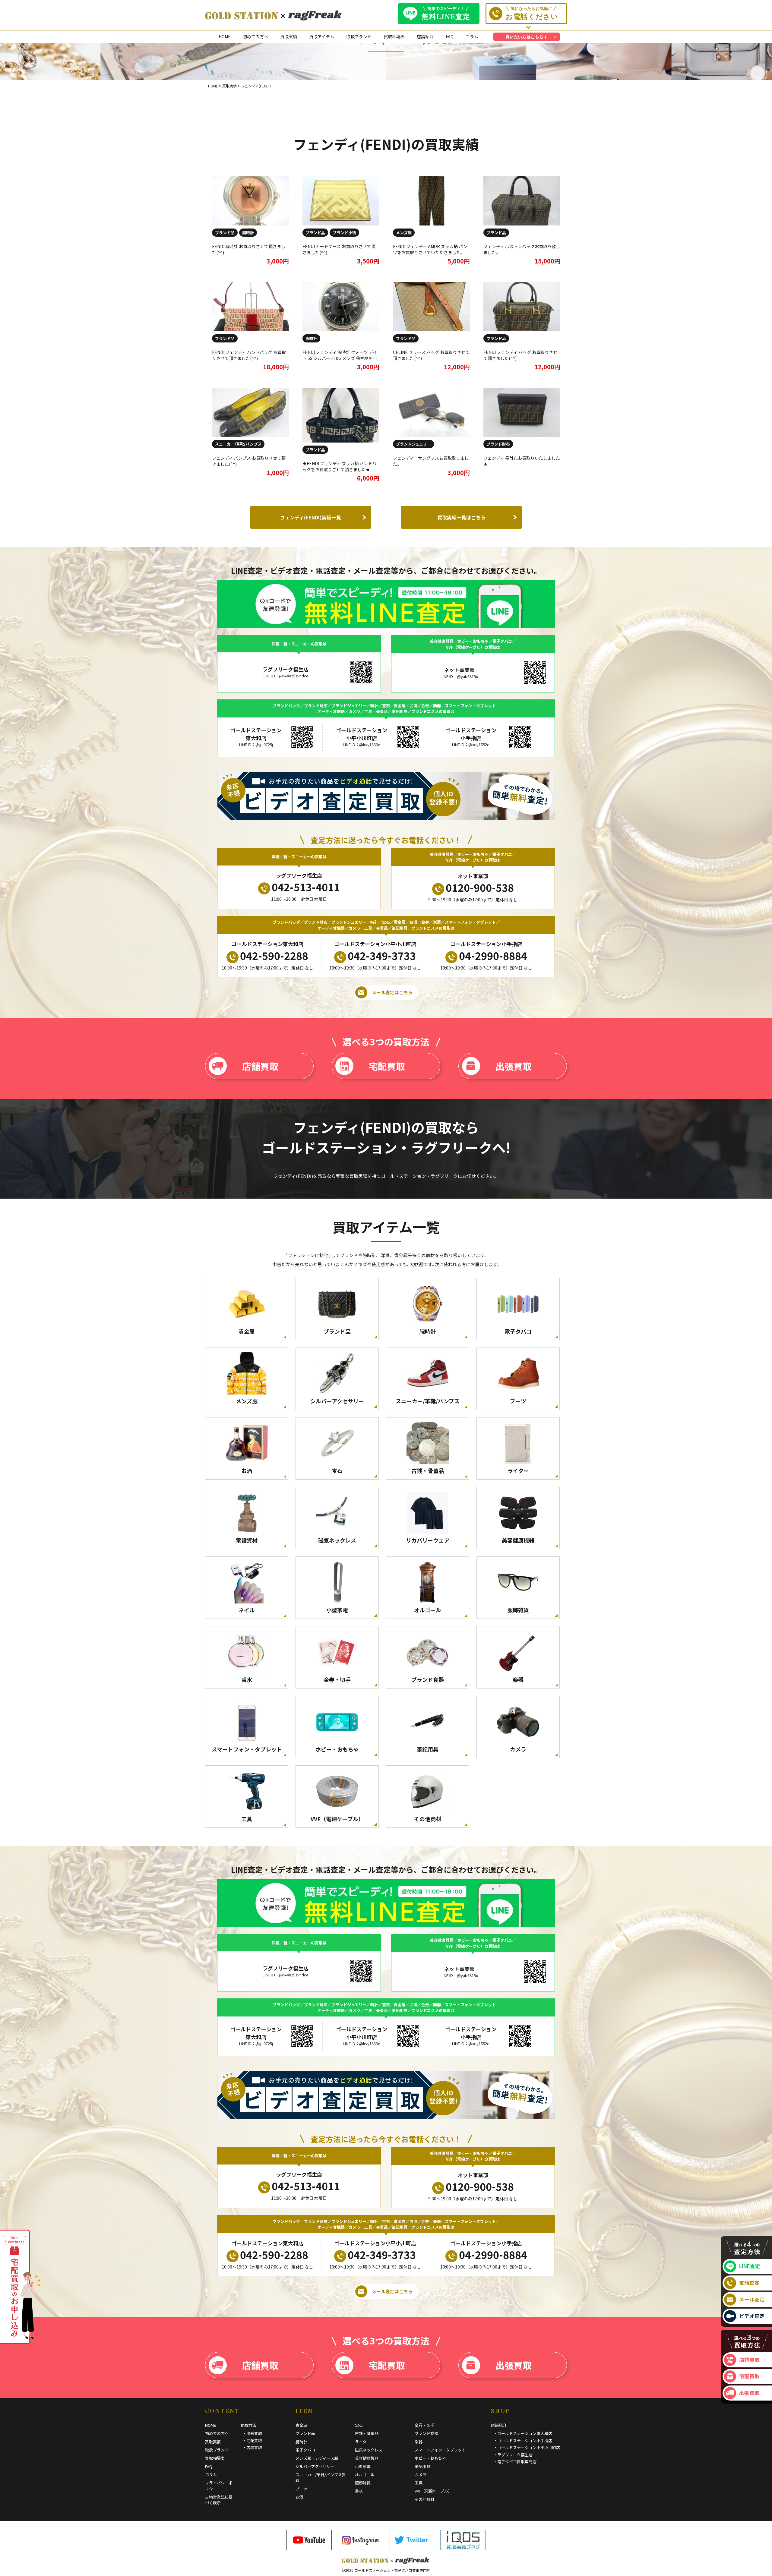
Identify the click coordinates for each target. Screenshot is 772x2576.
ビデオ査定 (752, 2316)
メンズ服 (404, 233)
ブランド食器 (426, 2433)
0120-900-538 (480, 887)
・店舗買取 (252, 2447)
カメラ (421, 2475)
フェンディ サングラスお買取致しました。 (431, 461)
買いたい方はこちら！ (527, 37)
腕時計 (248, 233)
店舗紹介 (425, 36)
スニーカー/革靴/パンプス (238, 444)
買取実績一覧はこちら (461, 517)
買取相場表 (394, 36)
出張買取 (514, 1066)
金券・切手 (424, 2425)
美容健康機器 (367, 2458)
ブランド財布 (498, 444)
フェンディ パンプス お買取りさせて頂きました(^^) (249, 461)
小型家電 (363, 2466)
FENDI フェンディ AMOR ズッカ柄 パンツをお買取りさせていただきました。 (430, 249)
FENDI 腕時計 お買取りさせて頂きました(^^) (249, 249)
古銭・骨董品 (367, 2433)
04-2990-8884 (493, 955)
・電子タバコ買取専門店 (515, 2462)
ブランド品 (225, 233)
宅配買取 (387, 1066)
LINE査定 (750, 2266)
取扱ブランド (359, 36)
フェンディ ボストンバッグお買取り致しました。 (522, 249)
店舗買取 (260, 1066)
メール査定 (752, 2299)
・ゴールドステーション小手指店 (523, 2440)
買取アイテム (322, 36)
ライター (363, 2442)
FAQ (450, 36)
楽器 (419, 2442)
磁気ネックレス (369, 2450)
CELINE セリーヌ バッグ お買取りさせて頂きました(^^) (431, 355)
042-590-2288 (274, 955)
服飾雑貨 (363, 2483)
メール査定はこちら (392, 992)
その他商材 (424, 2499)
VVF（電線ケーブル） (433, 2491)
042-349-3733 (382, 955)
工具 (419, 2483)
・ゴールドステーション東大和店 (523, 2433)
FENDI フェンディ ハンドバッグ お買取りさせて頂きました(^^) (249, 355)
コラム (472, 36)
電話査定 (749, 2283)
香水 (359, 2491)
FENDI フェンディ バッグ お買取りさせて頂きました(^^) (520, 355)
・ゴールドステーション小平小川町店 (527, 2447)
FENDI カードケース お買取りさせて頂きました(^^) (339, 249)
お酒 (299, 2497)
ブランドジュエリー (413, 444)
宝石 (359, 2425)
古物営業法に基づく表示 (219, 2500)
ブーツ (301, 2489)
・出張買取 (252, 2433)
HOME (225, 36)
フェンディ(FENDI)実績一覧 (311, 517)
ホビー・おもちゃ (430, 2458)
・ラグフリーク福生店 (513, 2455)
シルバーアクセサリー (315, 2466)
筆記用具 (422, 2466)
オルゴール (365, 2475)
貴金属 (301, 2425)
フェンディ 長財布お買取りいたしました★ (522, 461)
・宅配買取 (252, 2440)
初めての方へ (255, 36)
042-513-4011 (306, 887)
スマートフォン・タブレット (440, 2450)
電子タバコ (305, 2450)
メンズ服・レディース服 (317, 2458)
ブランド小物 (344, 233)
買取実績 (289, 36)
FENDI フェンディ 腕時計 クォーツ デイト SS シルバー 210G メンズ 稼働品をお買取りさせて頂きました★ (340, 358)
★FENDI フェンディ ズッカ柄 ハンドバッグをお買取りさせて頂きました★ (339, 466)
